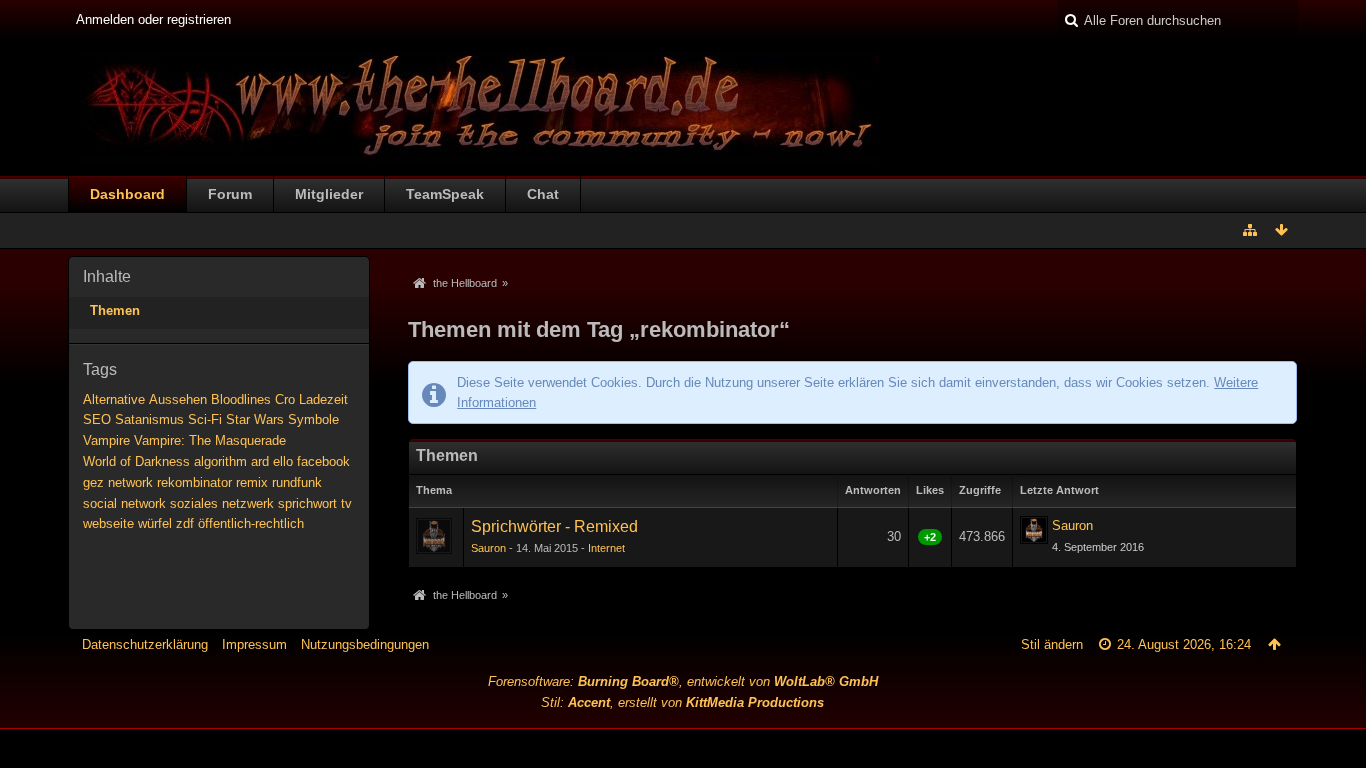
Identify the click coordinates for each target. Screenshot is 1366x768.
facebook (323, 461)
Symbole (313, 419)
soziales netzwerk (222, 503)
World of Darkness (136, 461)
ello (283, 461)
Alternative (114, 399)
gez (93, 482)
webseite (108, 523)
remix (252, 482)
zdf (185, 523)
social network (124, 503)
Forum (230, 194)
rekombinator (194, 482)
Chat (543, 194)
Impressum (254, 644)
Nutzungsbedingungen (365, 644)
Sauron (488, 548)
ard (260, 461)
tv (346, 503)
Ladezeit (323, 399)
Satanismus (149, 419)
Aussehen (178, 399)
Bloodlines (241, 399)
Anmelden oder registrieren (153, 19)
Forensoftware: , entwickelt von (683, 681)
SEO (97, 419)
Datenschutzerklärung (145, 644)
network (130, 482)
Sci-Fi (205, 419)
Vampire (106, 440)
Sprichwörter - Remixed (554, 526)
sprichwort (307, 503)
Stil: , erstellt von (682, 702)
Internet (606, 548)
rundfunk (297, 482)
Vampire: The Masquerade (210, 440)
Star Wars (255, 419)
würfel (155, 523)
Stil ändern (1052, 644)
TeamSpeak (445, 194)
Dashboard (127, 194)
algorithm (220, 461)
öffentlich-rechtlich (251, 523)
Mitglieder (329, 194)
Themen (115, 310)
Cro (285, 399)
